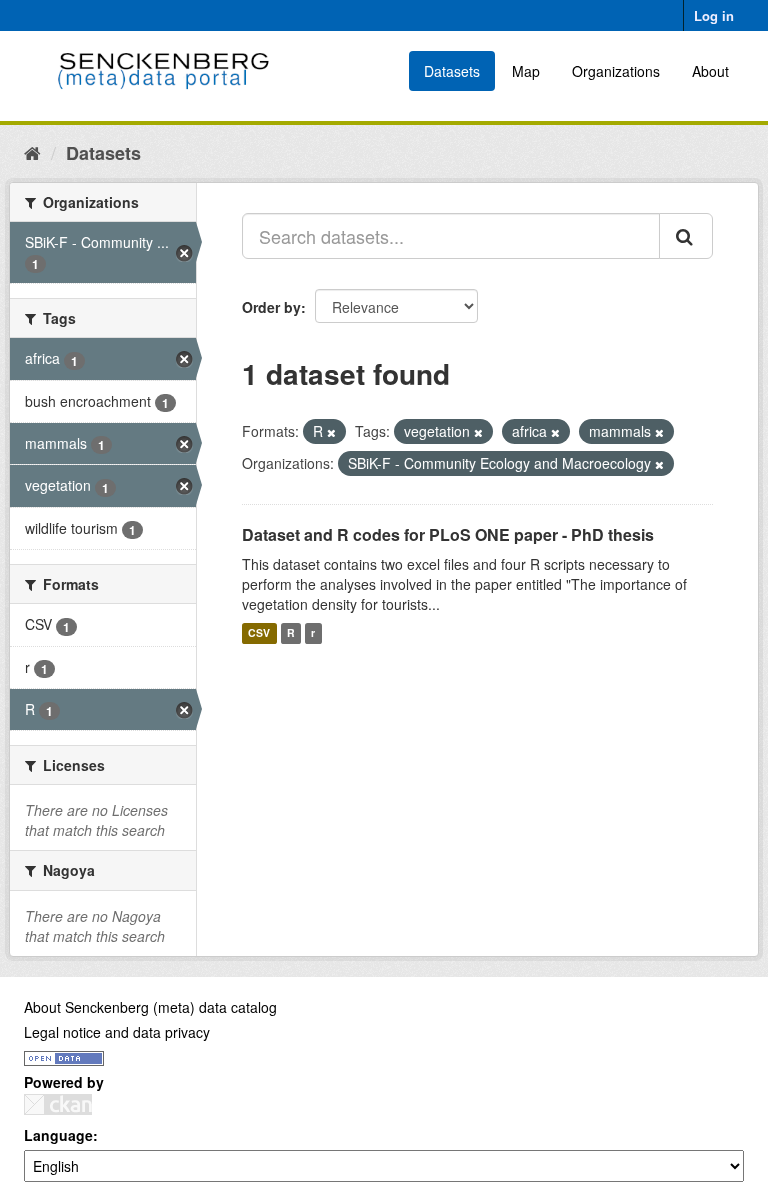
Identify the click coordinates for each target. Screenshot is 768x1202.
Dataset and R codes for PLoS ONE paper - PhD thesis (448, 534)
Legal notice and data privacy (117, 1032)
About (710, 71)
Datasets (452, 71)
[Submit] (686, 236)
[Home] (32, 152)
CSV (259, 633)
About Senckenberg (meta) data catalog (150, 1007)
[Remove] (331, 432)
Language (58, 1135)
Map (526, 71)
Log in (714, 15)
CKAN (58, 1104)
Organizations (616, 71)
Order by (271, 307)
